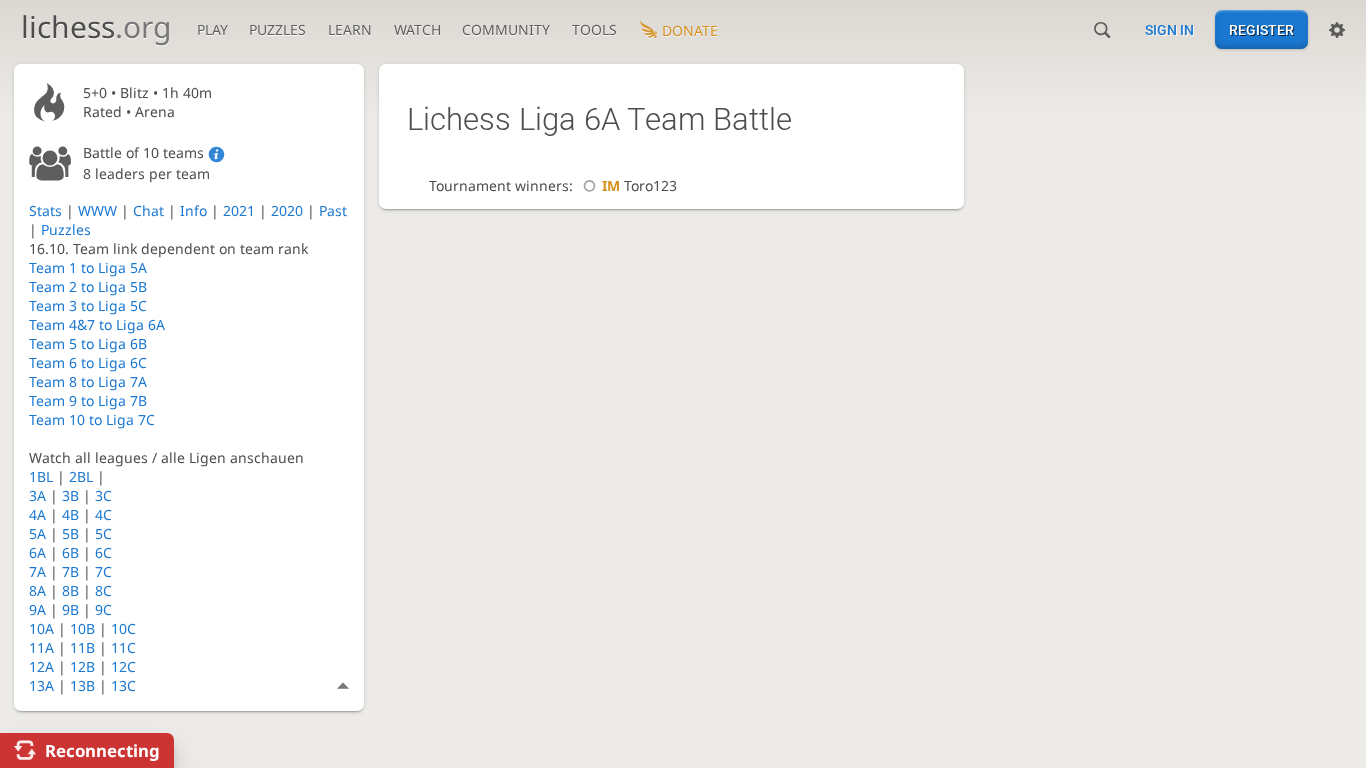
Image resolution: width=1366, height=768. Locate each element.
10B (82, 628)
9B (70, 609)
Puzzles (277, 29)
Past (333, 210)
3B (70, 495)
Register (1261, 30)
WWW (97, 210)
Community (506, 29)
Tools (594, 29)
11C (123, 647)
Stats (45, 210)
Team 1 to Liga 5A (88, 267)
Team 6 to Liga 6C (88, 362)
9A (37, 609)
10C (123, 628)
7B (70, 571)
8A (37, 590)
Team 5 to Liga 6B (88, 343)
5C (103, 533)
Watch (417, 29)
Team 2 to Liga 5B (88, 286)
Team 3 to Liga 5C (88, 305)
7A (37, 571)
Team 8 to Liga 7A (88, 381)
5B (70, 533)
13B (82, 685)
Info (193, 210)
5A (37, 533)
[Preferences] (1337, 30)
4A (37, 514)
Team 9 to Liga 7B (88, 400)
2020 (287, 210)
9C (103, 609)
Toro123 (639, 185)
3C (103, 495)
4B (70, 514)
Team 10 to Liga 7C (92, 419)
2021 (239, 210)
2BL (81, 476)
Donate (690, 30)
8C (103, 590)
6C (103, 552)
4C (103, 514)
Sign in (1169, 30)
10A (41, 628)
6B (70, 552)
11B (82, 647)
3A (37, 495)
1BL (41, 476)
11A (41, 647)
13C (123, 685)
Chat (148, 210)
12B (82, 666)
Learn (350, 29)
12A (41, 666)
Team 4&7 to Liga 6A (97, 324)
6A (37, 552)
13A (41, 685)
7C (103, 571)
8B (70, 590)
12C (123, 666)
